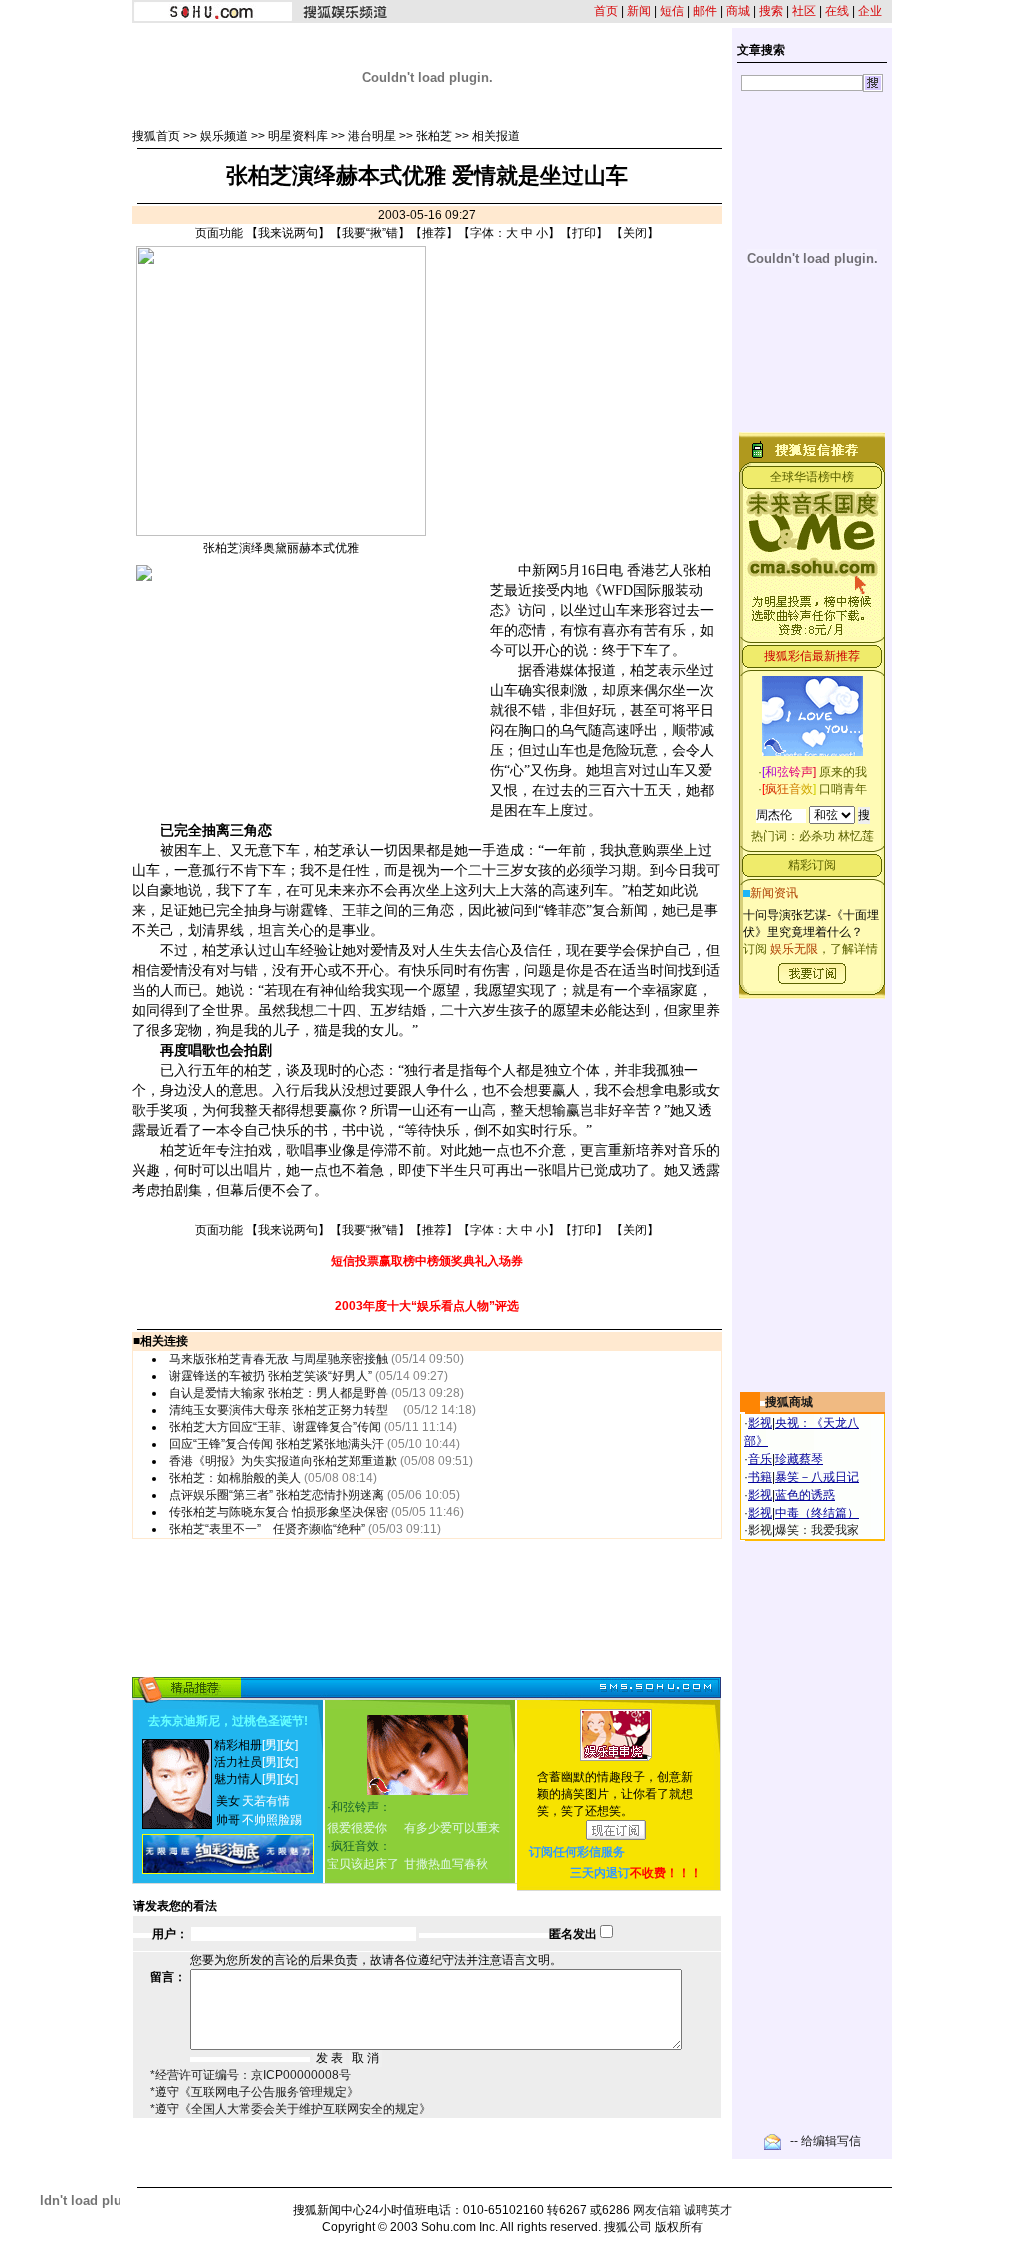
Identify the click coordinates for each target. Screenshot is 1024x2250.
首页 (606, 11)
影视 (760, 1423)
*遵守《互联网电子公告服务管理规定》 (254, 2092)
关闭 (635, 233)
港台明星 (372, 136)
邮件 (705, 11)
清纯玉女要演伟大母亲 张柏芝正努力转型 (284, 1410)
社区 (804, 11)
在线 (837, 11)
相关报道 (496, 136)
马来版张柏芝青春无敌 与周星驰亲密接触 (278, 1359)
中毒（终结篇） (817, 1513)
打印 (584, 233)
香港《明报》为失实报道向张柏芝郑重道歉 (283, 1461)
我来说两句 (288, 233)
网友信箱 (657, 2210)
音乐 (760, 1459)
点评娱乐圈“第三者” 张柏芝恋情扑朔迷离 (276, 1495)
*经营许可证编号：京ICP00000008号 (250, 2075)
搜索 (771, 11)
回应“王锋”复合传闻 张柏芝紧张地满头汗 (276, 1444)
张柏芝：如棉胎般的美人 (235, 1478)
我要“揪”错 (370, 233)
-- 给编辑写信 (825, 2141)
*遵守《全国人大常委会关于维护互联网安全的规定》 (290, 2109)
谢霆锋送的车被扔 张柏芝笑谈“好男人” (270, 1376)
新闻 (639, 11)
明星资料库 (298, 136)
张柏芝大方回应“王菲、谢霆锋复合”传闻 (275, 1427)
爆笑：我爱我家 (817, 1530)
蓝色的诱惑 (805, 1495)
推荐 (434, 233)
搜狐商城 (789, 1402)
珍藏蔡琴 (799, 1459)
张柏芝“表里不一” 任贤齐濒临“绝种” (267, 1529)
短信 (672, 11)
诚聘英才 (708, 2210)
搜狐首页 (156, 136)
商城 (738, 11)
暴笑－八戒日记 (817, 1477)
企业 (870, 11)
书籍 (760, 1477)
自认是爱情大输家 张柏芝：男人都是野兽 (278, 1393)
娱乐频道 (224, 136)
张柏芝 (434, 136)
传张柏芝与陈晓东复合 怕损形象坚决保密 (278, 1512)
